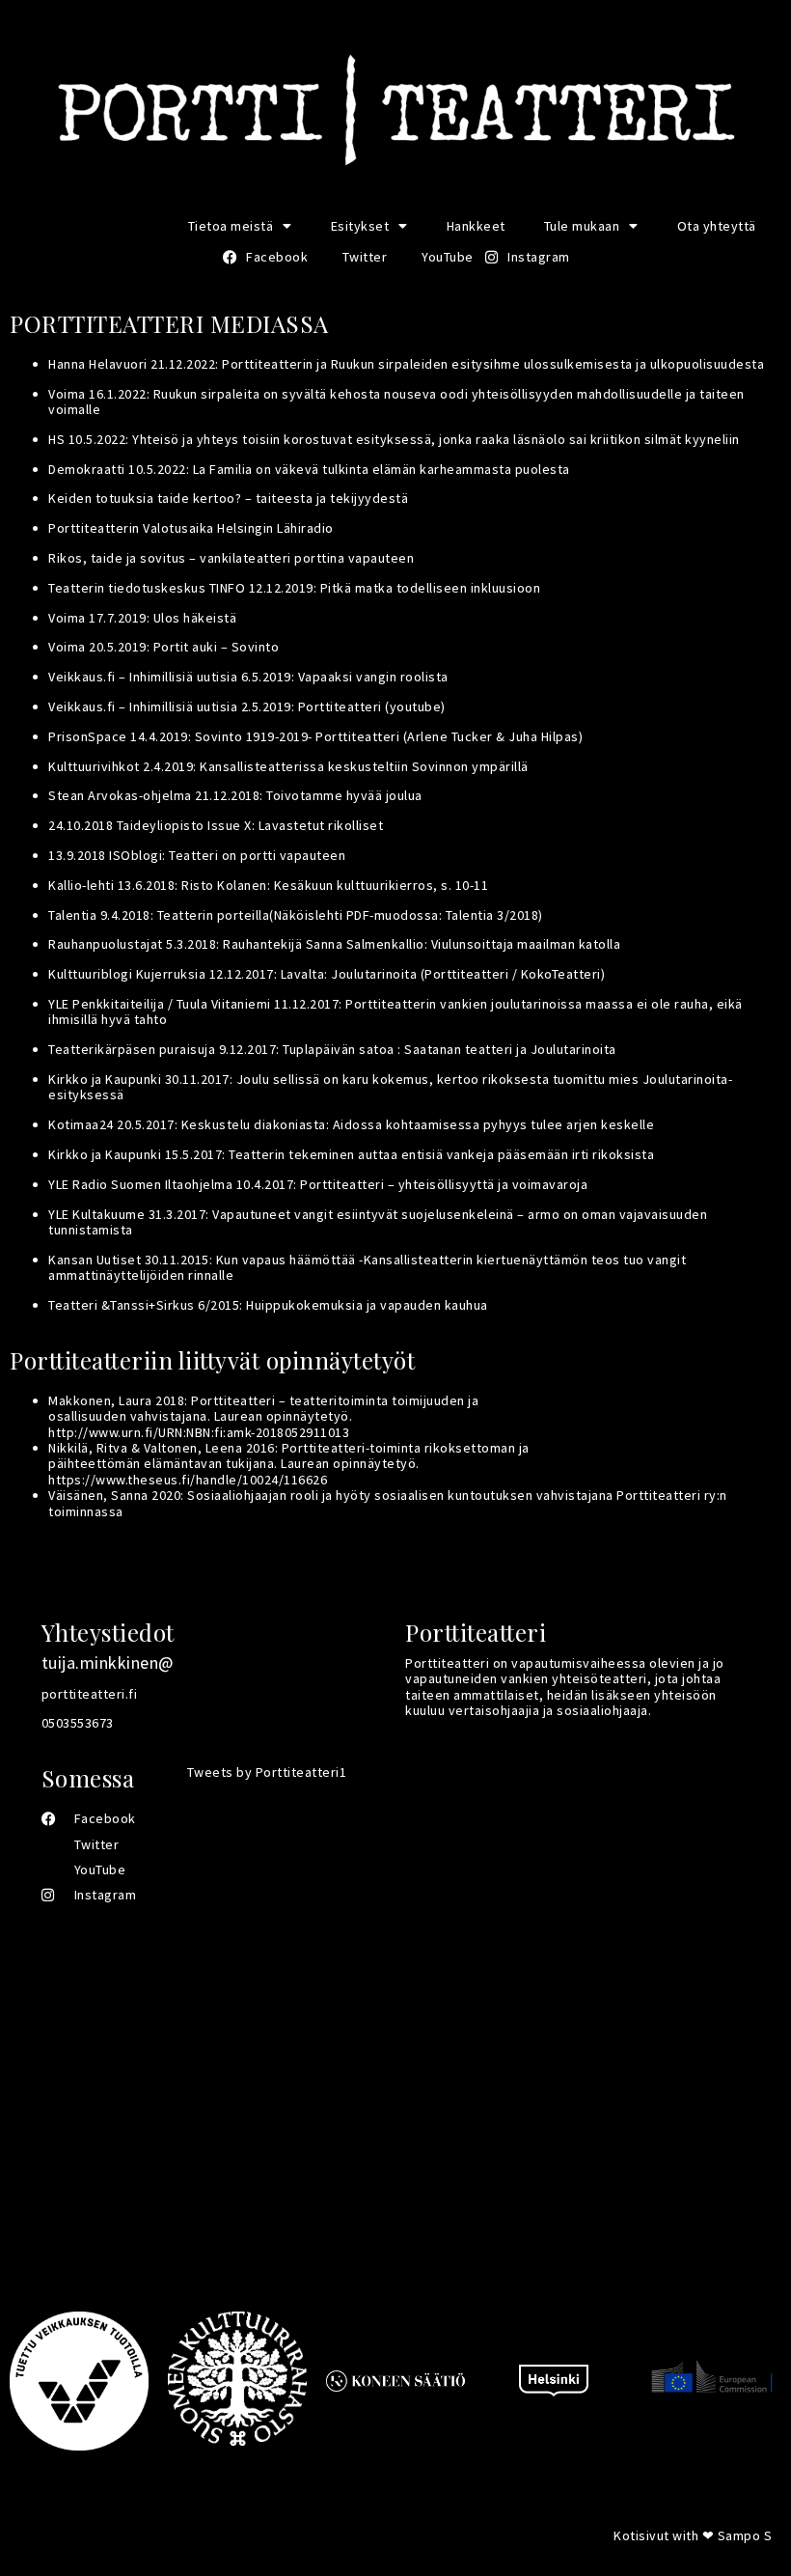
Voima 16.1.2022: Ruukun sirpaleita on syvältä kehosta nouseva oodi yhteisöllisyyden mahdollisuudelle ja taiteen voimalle (396, 402)
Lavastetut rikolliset (321, 825)
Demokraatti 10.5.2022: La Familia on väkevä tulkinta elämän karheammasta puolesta (309, 469)
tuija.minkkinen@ (108, 1662)
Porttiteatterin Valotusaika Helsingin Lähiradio (191, 528)
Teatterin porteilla (214, 915)
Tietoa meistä (231, 226)
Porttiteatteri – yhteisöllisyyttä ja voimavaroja (444, 1184)
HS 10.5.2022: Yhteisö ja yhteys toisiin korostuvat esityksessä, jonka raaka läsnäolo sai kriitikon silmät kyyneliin (394, 439)
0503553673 (78, 1723)
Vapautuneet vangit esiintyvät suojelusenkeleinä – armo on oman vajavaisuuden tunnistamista (378, 1222)
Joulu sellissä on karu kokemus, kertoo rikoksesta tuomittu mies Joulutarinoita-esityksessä (390, 1087)
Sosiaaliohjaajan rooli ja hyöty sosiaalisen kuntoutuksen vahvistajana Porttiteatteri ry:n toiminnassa (388, 1503)
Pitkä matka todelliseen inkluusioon (431, 588)
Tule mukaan (582, 226)
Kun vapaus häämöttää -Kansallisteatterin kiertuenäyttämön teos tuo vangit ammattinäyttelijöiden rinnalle (367, 1267)
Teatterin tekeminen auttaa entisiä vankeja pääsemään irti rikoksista (441, 1154)
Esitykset (360, 226)
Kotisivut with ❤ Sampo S (693, 2535)
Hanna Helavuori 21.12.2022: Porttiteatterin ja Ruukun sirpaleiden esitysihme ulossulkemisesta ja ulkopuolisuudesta (406, 364)
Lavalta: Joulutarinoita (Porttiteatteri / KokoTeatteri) (443, 974)
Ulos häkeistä (195, 618)
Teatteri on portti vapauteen (257, 855)
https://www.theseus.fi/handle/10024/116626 (188, 1480)
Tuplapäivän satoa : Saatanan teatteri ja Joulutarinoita (450, 1049)
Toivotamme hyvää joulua (344, 795)
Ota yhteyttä (717, 226)
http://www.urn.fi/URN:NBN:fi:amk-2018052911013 (199, 1432)
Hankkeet (476, 226)
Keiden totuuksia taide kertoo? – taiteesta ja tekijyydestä (228, 498)
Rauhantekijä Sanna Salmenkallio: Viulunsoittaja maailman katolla (422, 944)
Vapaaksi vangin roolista (373, 677)
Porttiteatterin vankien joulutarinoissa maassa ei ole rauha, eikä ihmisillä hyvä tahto (395, 1011)
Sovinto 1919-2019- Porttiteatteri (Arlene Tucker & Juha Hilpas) (389, 736)
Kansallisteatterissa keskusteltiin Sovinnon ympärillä (364, 766)
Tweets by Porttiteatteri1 (267, 1772)
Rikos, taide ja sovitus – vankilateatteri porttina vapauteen (231, 558)
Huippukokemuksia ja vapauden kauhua (367, 1305)
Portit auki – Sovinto (217, 647)
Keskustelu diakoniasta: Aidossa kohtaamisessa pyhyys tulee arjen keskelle (418, 1124)
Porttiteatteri (340, 706)
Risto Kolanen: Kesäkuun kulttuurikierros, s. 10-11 (335, 885)
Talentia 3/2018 (492, 915)
